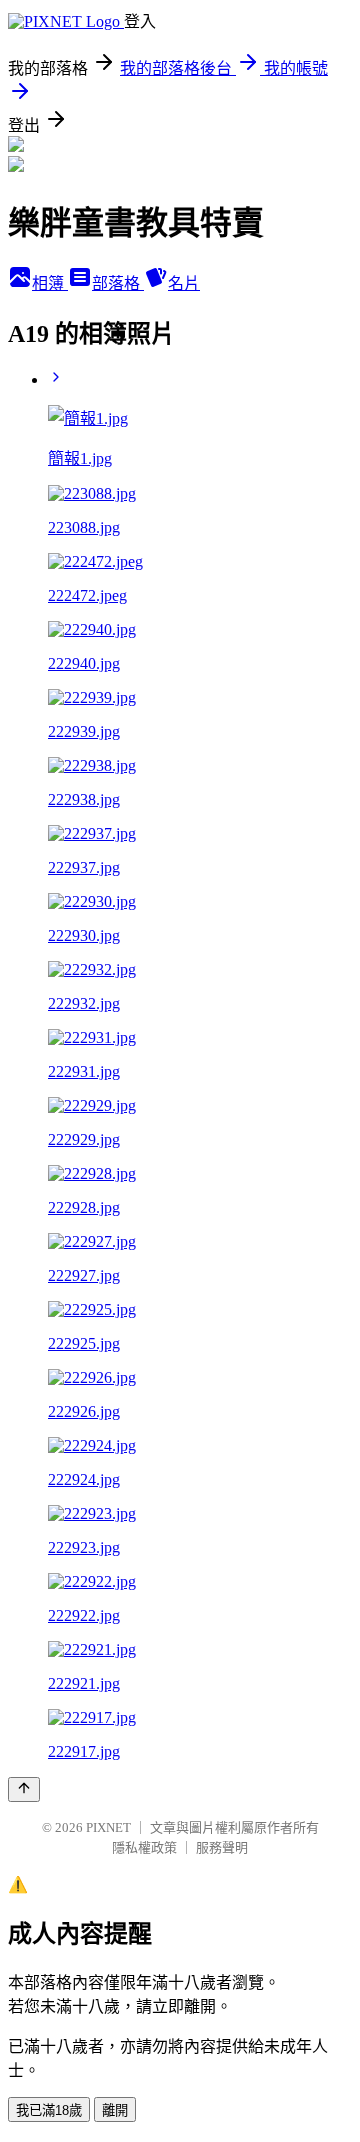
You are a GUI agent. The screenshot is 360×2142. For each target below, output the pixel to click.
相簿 (50, 283)
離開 (115, 2110)
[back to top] (24, 1789)
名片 (184, 283)
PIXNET (108, 1827)
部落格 (118, 283)
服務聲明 (222, 1847)
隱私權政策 (144, 1847)
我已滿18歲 (49, 2110)
